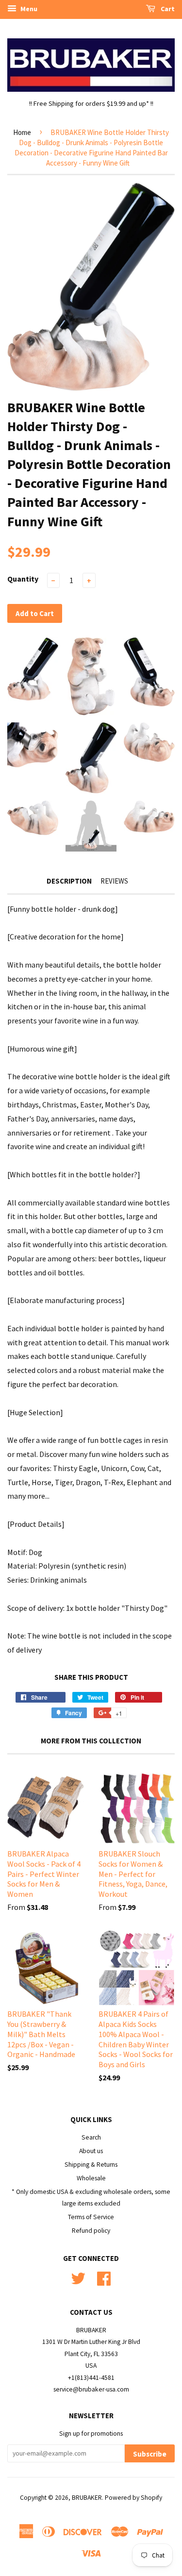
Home (22, 132)
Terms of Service (91, 2217)
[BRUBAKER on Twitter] (78, 2277)
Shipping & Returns (91, 2165)
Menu (28, 9)
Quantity (23, 579)
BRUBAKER (87, 2498)
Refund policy (91, 2231)
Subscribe (150, 2454)
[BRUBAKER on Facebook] (104, 2277)
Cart (167, 9)
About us (91, 2151)
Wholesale (91, 2178)
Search (91, 2137)
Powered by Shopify (133, 2498)
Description (69, 881)
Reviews (114, 881)
